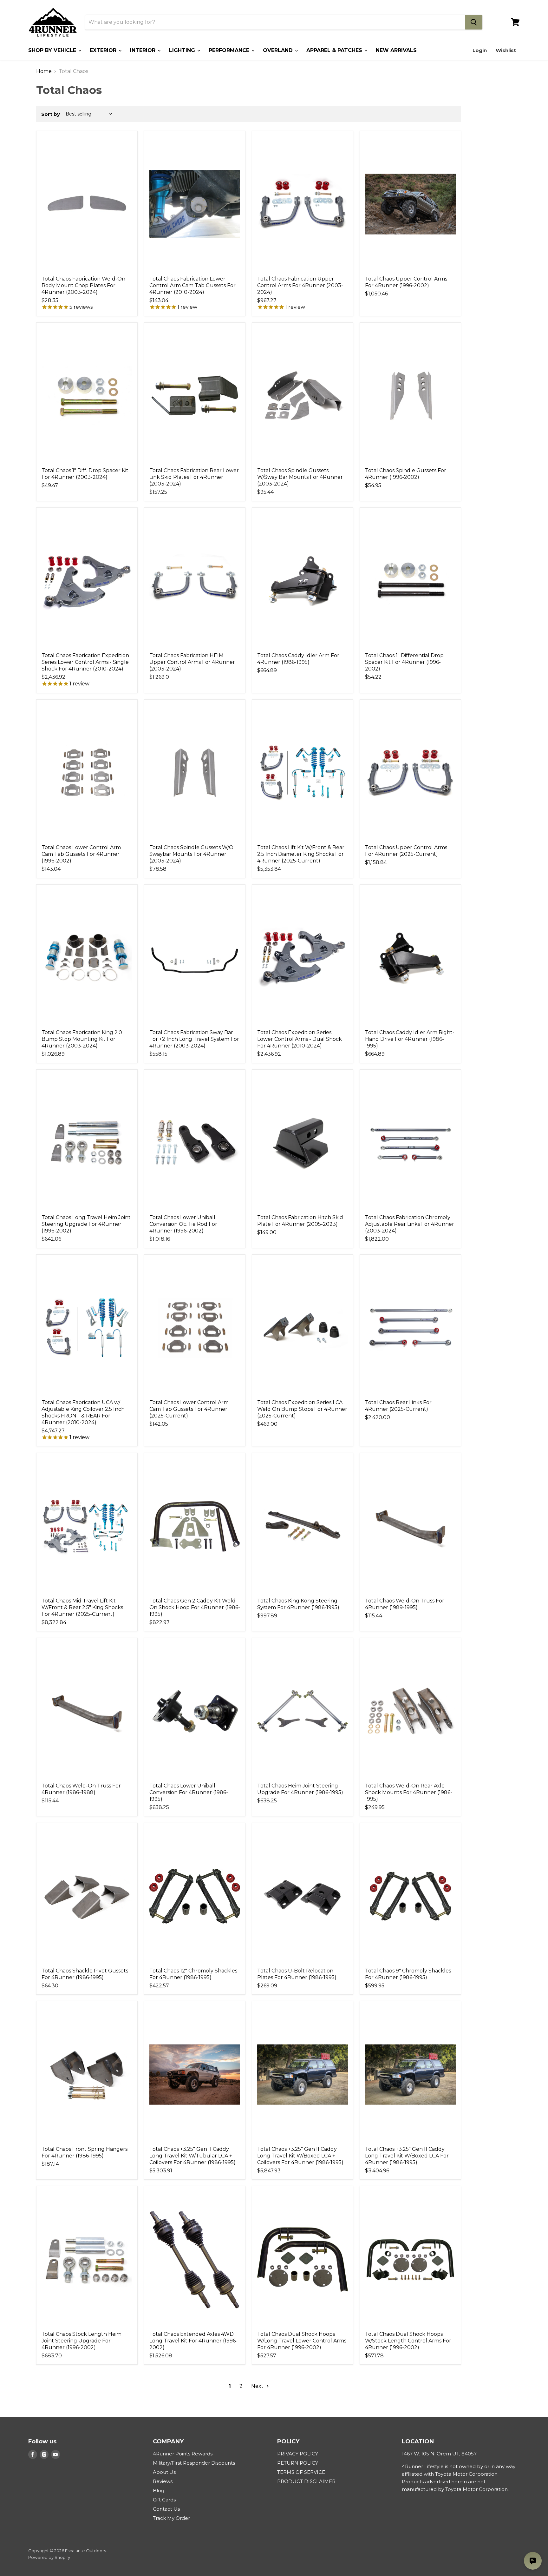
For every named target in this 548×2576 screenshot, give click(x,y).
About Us (164, 2472)
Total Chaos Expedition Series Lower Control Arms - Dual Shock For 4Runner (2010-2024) (300, 1039)
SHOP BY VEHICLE (53, 50)
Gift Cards (164, 2500)
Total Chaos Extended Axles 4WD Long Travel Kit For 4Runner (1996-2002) (193, 2341)
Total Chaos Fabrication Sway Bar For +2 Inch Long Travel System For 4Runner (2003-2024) (194, 1039)
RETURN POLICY (298, 2463)
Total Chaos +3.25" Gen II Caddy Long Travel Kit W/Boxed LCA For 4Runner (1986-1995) (407, 2156)
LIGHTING (183, 50)
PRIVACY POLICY (298, 2454)
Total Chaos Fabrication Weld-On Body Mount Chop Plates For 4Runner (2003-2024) (83, 285)
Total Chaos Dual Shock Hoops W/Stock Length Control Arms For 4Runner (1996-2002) (408, 2341)
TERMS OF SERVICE (301, 2472)
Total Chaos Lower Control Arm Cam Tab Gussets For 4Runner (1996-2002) (81, 854)
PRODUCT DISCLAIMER (306, 2481)
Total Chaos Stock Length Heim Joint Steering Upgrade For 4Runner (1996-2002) (82, 2341)
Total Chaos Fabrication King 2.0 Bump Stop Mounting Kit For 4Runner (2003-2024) (82, 1039)
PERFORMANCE (230, 50)
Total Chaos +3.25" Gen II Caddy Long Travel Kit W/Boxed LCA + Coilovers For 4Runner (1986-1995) (300, 2156)
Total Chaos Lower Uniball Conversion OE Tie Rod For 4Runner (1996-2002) (183, 1224)
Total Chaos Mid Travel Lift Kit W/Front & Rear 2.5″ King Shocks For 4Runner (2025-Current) (82, 1607)
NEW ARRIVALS (396, 50)
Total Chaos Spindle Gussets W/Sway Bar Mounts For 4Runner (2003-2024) (300, 477)
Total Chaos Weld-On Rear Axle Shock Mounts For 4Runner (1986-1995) (409, 1792)
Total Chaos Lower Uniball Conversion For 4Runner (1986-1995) (189, 1792)
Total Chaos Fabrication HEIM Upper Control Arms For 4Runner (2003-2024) (192, 662)
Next (258, 2386)
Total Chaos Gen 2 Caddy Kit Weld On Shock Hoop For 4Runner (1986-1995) (195, 1607)
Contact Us (166, 2509)
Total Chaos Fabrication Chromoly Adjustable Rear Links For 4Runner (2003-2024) (410, 1224)
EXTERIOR (104, 50)
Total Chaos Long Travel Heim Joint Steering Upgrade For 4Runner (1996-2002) (86, 1224)
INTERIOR (144, 50)
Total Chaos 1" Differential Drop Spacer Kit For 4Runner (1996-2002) (404, 662)
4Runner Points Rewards (183, 2454)
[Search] (474, 22)
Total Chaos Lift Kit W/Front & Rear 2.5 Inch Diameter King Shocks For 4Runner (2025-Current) (301, 854)
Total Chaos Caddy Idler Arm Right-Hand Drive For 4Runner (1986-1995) (410, 1039)
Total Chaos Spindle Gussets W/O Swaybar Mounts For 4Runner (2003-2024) (191, 854)
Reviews (163, 2481)
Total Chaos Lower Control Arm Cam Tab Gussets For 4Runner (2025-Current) (189, 1409)
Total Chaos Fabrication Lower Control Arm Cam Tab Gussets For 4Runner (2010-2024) (192, 285)
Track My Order (171, 2518)
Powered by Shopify (49, 2557)
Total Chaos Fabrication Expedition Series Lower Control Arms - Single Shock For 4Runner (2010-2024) (85, 662)
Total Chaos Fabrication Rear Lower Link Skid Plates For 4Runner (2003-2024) (194, 477)
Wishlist (506, 50)
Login (480, 50)
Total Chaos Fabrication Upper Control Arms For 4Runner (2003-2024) (300, 285)
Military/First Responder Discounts (194, 2463)
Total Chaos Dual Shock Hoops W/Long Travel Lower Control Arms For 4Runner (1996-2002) (302, 2341)
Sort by (51, 114)
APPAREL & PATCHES (335, 50)
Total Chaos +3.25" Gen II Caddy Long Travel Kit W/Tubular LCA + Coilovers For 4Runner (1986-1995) (192, 2156)
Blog (159, 2490)
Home (44, 71)
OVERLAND (279, 50)
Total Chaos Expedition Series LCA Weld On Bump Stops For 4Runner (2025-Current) (302, 1409)
